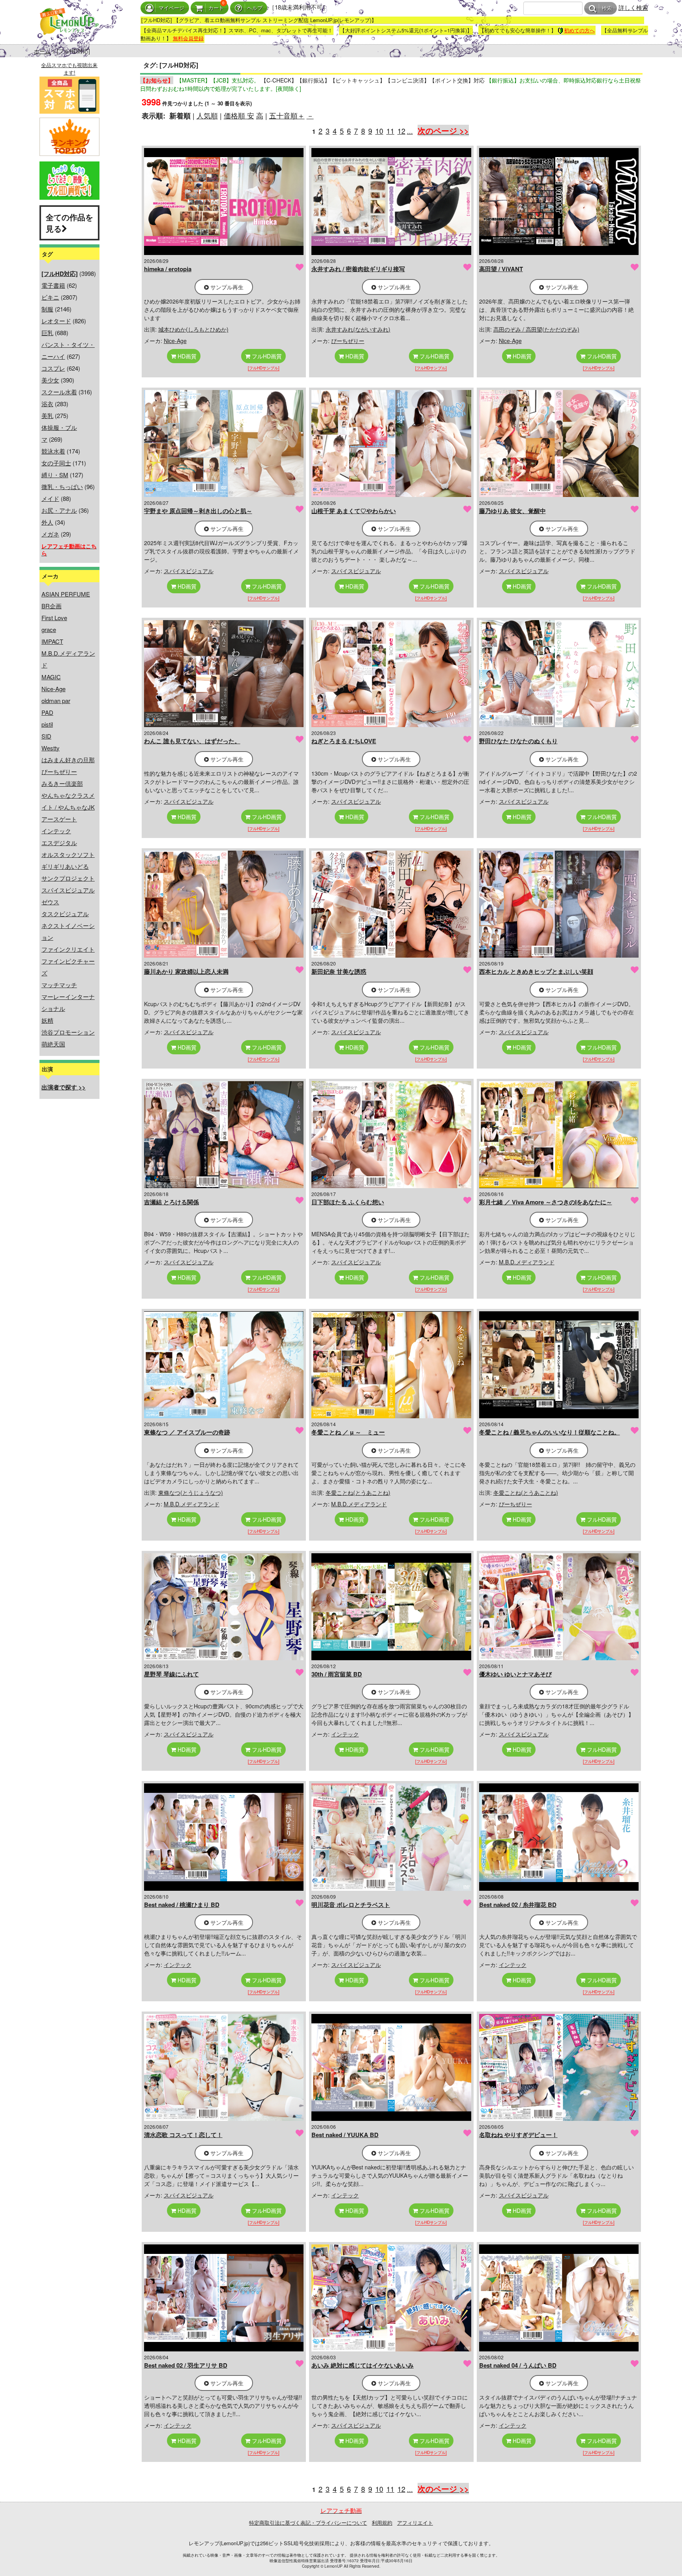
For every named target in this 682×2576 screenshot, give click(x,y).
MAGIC (51, 677)
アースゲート (59, 819)
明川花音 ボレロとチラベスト (351, 1905)
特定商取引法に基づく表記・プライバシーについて (308, 2523)
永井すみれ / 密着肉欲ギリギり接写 (358, 269)
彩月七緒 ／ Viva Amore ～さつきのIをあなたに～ (546, 1202)
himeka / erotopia (168, 269)
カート (216, 8)
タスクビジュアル (65, 914)
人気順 (207, 115)
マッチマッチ (59, 985)
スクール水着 (59, 392)
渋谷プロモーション (68, 1032)
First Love (54, 618)
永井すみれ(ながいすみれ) (358, 329)
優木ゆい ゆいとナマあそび (515, 1674)
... (410, 131)
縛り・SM (55, 475)
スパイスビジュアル (68, 890)
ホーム (42, 51)
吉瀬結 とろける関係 (171, 1202)
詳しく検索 (633, 7)
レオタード (56, 321)
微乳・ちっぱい (62, 487)
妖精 (47, 1020)
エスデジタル (59, 843)
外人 (47, 522)
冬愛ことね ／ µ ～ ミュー (348, 1432)
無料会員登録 (188, 38)
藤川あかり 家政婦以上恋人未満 (186, 971)
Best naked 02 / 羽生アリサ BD (186, 2365)
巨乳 (47, 333)
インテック (56, 831)
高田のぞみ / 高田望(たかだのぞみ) (536, 329)
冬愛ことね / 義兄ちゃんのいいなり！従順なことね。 (550, 1432)
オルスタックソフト (68, 854)
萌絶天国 (53, 1044)
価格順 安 (239, 115)
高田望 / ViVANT (501, 269)
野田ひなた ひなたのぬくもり (518, 741)
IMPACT (52, 641)
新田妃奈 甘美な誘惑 (339, 971)
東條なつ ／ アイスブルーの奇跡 (187, 1432)
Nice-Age (53, 689)
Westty (51, 748)
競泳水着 (53, 451)
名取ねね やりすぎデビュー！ (518, 2135)
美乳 (47, 415)
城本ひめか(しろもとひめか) (193, 329)
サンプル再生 (226, 287)
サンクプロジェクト (68, 878)
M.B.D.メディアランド (527, 1262)
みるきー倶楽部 (62, 783)
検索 (607, 8)
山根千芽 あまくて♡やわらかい (354, 511)
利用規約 (382, 2523)
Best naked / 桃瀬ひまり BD (182, 1905)
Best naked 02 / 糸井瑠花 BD (518, 1905)
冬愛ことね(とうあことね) (358, 1492)
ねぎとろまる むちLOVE (344, 741)
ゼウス (50, 902)
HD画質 (186, 356)
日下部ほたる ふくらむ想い (348, 1202)
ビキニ (50, 297)
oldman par (56, 700)
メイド (50, 498)
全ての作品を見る (69, 223)
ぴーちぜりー (59, 771)
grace (49, 629)
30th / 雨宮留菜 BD (337, 1674)
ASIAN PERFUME (66, 594)
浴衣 (47, 404)
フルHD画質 (266, 356)
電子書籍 (53, 285)
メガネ (50, 534)
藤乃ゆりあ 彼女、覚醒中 (512, 511)
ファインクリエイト (68, 949)
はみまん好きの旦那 (68, 760)
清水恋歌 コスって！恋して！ (183, 2135)
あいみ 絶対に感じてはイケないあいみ (363, 2365)
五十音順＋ (287, 115)
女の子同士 (56, 463)
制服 (47, 309)
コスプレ (53, 368)
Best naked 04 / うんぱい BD (518, 2365)
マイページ (171, 8)
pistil (47, 724)
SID (46, 736)
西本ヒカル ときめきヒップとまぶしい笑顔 (536, 971)
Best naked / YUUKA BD (345, 2135)
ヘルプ (255, 8)
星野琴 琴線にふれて (171, 1674)
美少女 (50, 380)
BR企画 (52, 606)
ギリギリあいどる (65, 866)
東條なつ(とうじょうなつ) (191, 1492)
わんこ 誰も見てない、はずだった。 (192, 741)
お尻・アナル (59, 510)
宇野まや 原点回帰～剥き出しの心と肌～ (198, 511)
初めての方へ (579, 30)
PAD (47, 712)
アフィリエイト (415, 2523)
